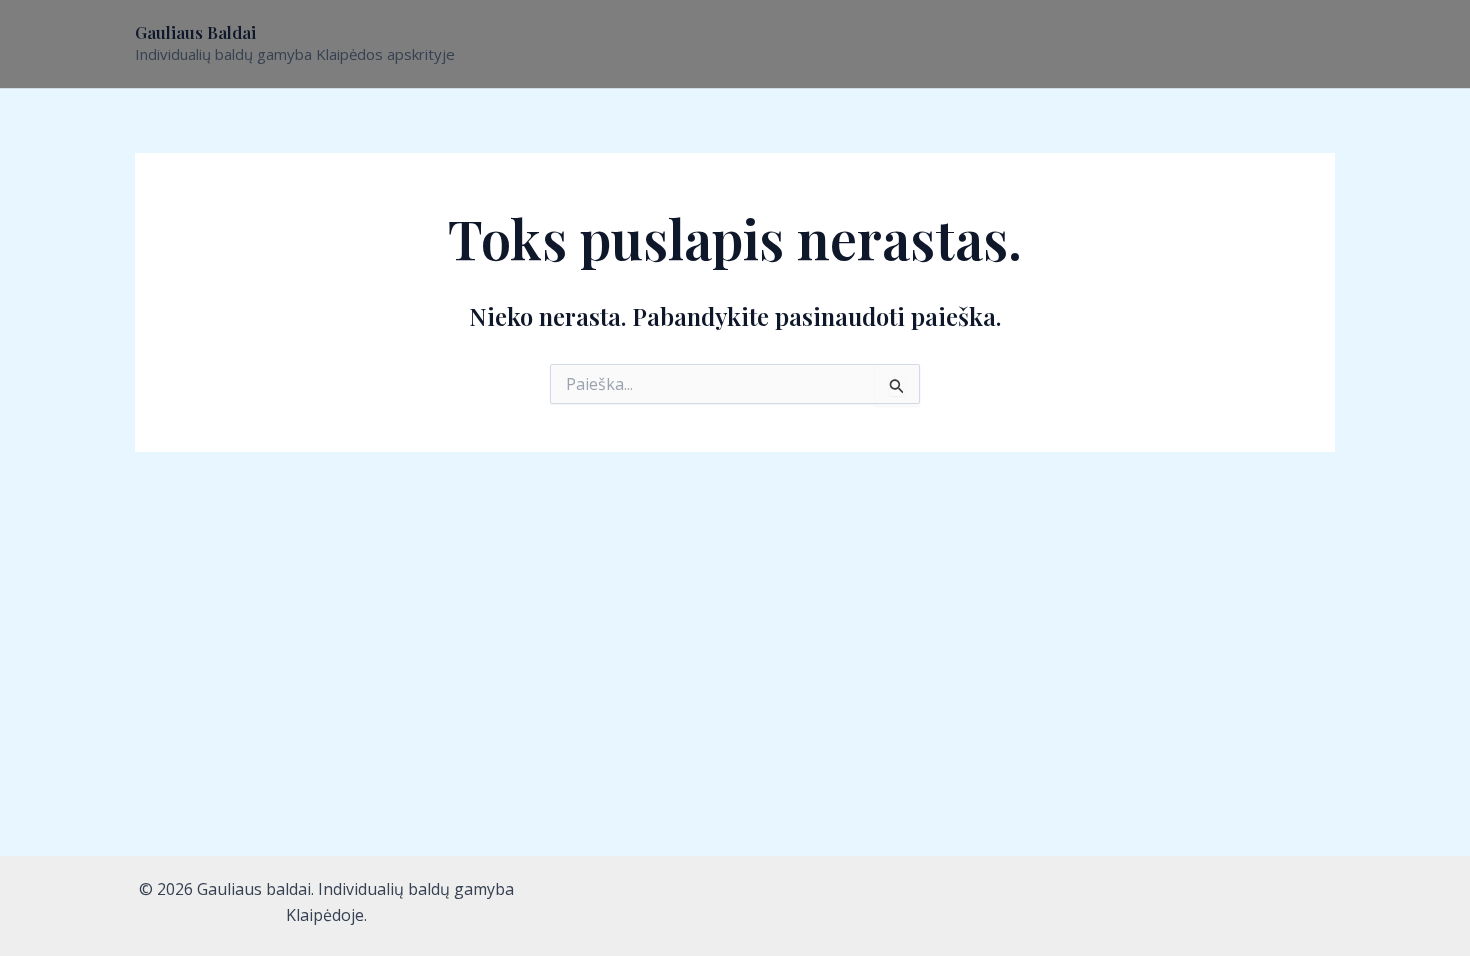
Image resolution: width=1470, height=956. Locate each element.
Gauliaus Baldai (195, 32)
